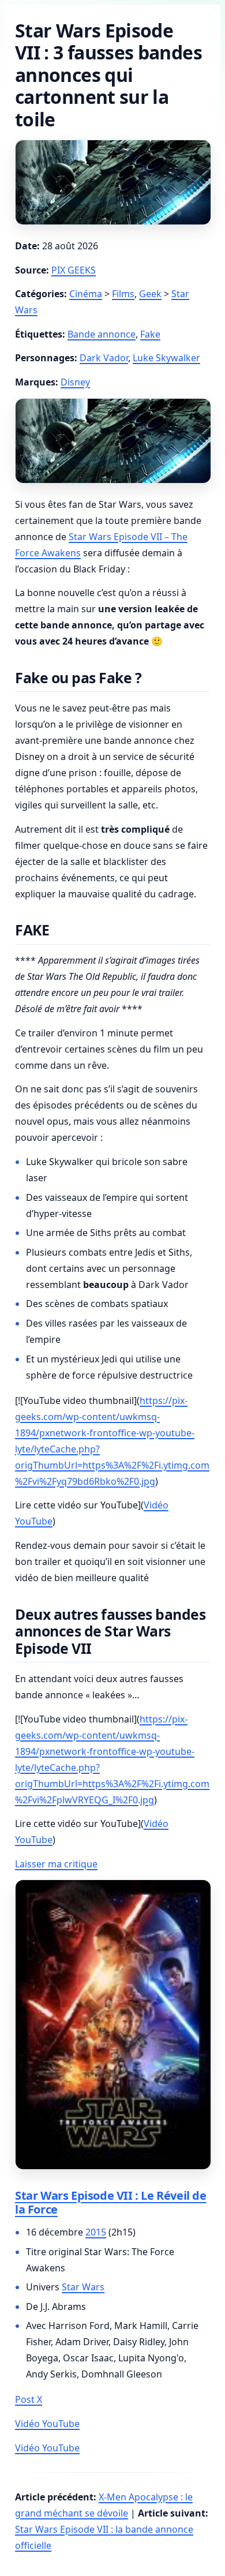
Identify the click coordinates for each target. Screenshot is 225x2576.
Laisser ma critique (56, 1864)
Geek (150, 294)
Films (123, 294)
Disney (75, 382)
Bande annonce (102, 334)
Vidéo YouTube (47, 2424)
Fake (150, 334)
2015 (96, 2232)
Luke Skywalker (166, 358)
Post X (29, 2399)
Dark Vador (104, 358)
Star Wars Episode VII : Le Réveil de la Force (111, 2202)
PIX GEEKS (74, 270)
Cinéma (86, 294)
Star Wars (83, 2287)
